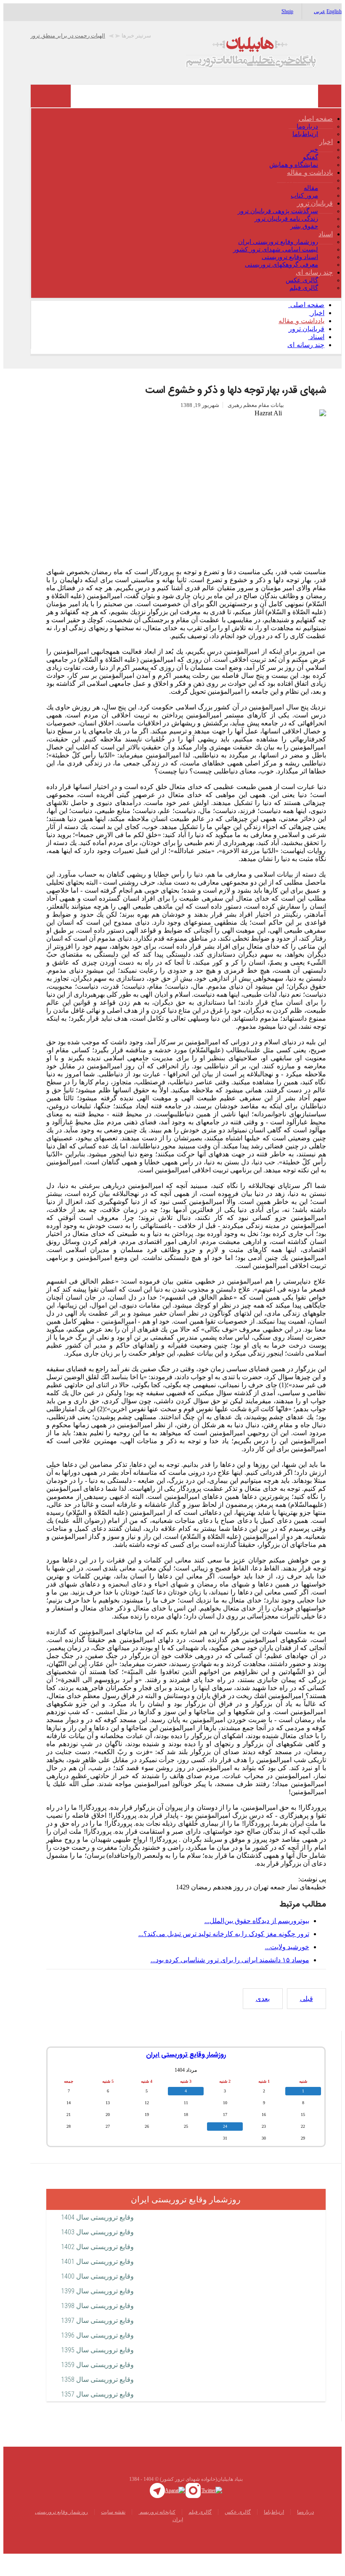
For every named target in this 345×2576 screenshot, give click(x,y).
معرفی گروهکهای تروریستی (281, 284)
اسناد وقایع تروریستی (290, 276)
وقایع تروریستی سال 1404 (97, 2236)
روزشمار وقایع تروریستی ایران (278, 261)
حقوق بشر (304, 245)
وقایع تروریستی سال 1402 (97, 2266)
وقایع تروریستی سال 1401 (97, 2280)
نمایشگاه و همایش (294, 184)
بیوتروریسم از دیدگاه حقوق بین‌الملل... (257, 1940)
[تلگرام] (157, 2509)
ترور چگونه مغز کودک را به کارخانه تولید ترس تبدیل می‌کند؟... (224, 1953)
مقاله (311, 207)
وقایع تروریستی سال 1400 (97, 2295)
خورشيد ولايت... (287, 1966)
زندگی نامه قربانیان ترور (286, 238)
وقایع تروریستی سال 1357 (97, 2413)
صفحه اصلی (316, 138)
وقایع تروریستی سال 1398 (97, 2325)
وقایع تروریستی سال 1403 (97, 2251)
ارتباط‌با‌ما (305, 153)
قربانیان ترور (315, 222)
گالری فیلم (304, 307)
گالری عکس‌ (238, 2531)
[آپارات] (175, 2509)
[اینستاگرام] (193, 2509)
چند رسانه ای (314, 291)
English (334, 11)
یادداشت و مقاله (310, 191)
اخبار (326, 161)
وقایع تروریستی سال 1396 (97, 2354)
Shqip (287, 11)
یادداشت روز (301, 199)
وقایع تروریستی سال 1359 (97, 2384)
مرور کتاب (304, 214)
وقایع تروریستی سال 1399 (97, 2310)
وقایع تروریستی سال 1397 (97, 2339)
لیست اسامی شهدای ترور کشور (276, 268)
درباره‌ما (307, 145)
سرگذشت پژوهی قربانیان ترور (278, 230)
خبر (313, 169)
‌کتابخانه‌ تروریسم (157, 2531)
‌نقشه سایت (113, 2531)
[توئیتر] (212, 2509)
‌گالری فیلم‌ (200, 2531)
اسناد (326, 253)
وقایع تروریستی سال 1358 (97, 2398)
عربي (320, 11)
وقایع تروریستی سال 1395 (97, 2369)
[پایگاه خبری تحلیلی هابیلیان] (186, 71)
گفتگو (310, 176)
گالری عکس (302, 299)
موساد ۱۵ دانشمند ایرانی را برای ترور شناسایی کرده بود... (230, 1979)
